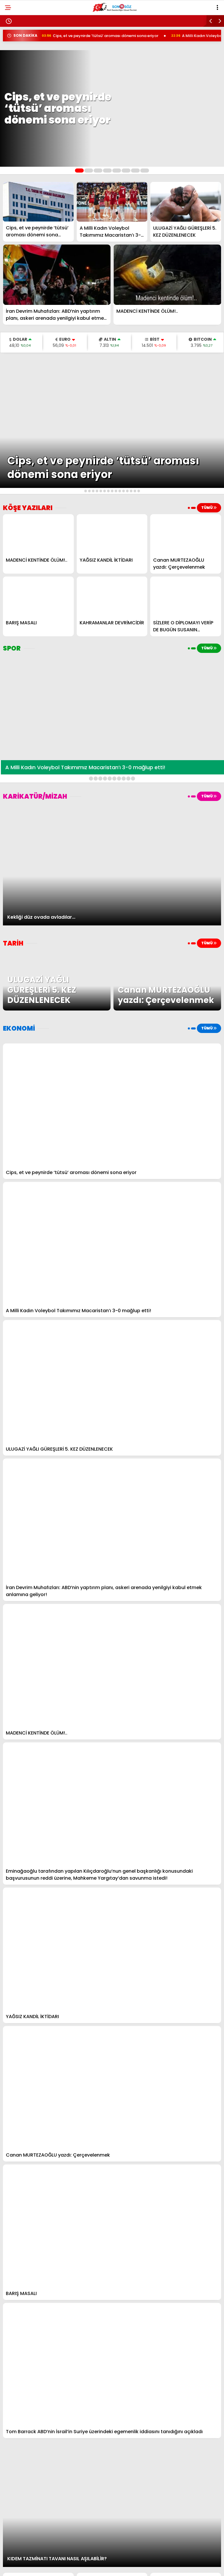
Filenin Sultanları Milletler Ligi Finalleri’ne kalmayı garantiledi (73, 21)
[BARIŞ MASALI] (38, 596)
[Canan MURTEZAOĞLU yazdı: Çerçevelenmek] (186, 534)
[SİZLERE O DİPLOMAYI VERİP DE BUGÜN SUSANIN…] (186, 596)
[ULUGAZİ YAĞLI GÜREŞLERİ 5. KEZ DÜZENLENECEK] (186, 202)
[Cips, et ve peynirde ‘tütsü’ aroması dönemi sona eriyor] (38, 202)
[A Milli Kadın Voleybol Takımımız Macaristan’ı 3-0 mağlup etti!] (112, 202)
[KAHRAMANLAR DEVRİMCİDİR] (112, 596)
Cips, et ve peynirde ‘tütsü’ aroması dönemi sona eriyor (62, 36)
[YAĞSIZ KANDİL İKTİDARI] (112, 534)
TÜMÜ (207, 507)
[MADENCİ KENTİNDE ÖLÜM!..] (167, 275)
